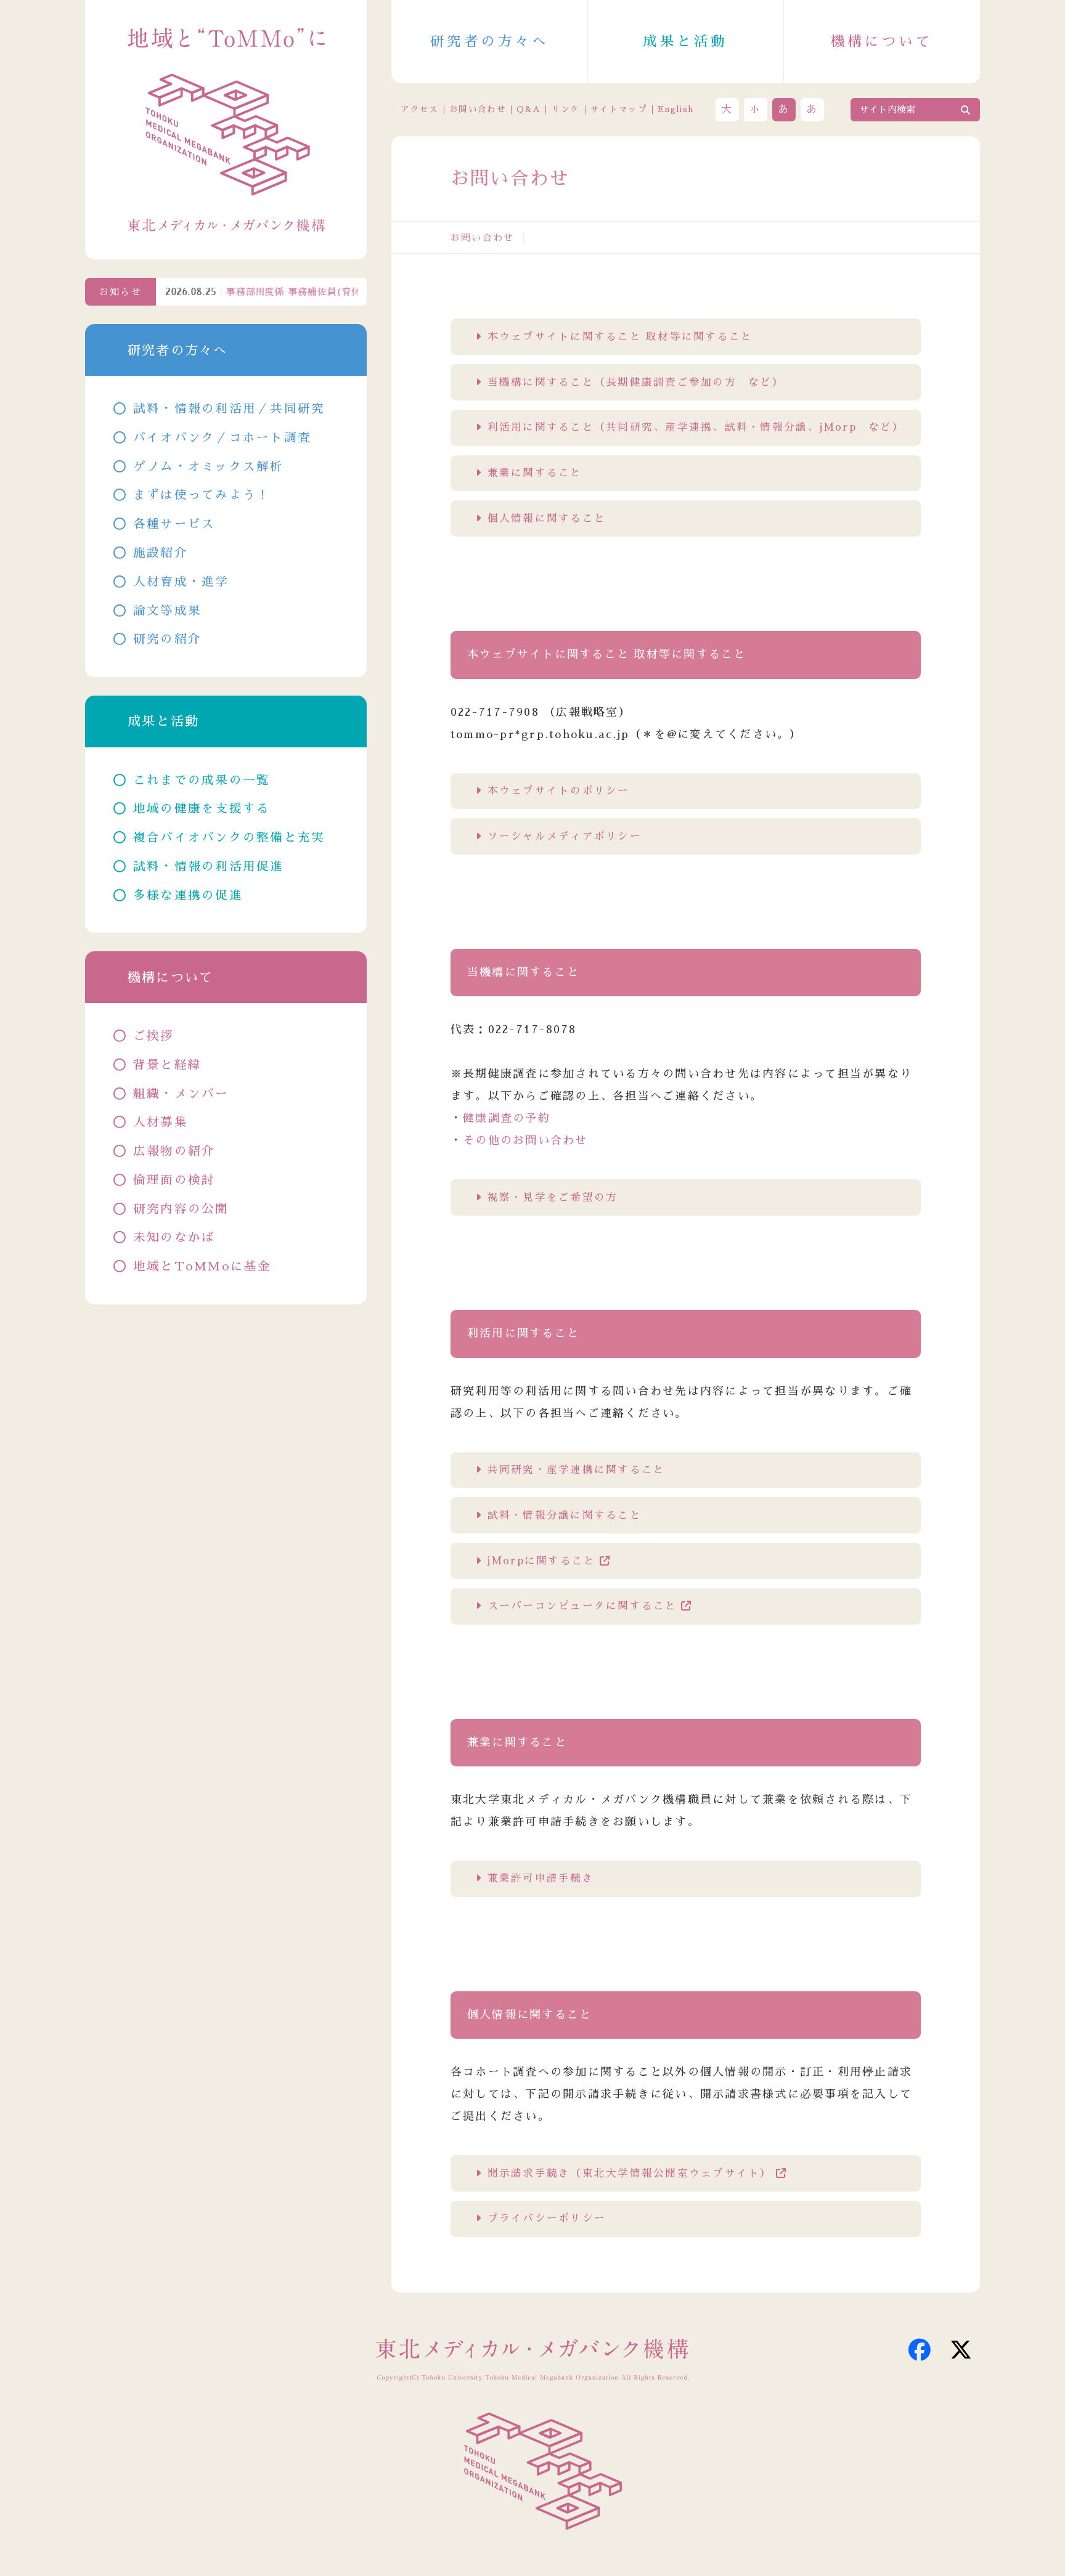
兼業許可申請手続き (541, 1878)
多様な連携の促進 (188, 896)
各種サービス (174, 524)
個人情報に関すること (547, 518)
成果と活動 (685, 42)
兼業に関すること (535, 473)
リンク (566, 109)
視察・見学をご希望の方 (553, 1197)
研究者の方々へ (490, 42)
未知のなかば (174, 1237)
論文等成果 (167, 611)
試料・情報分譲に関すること (565, 1515)
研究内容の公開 (181, 1209)
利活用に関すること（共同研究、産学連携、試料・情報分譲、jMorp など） (696, 427)
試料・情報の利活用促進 (209, 867)
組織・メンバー (181, 1094)
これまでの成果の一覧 (202, 780)
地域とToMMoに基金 (202, 1266)
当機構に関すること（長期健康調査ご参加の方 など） (636, 382)
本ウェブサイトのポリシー (559, 791)
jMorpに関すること (542, 1561)
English (675, 109)
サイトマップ (619, 109)
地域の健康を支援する (202, 809)
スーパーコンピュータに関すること (582, 1606)
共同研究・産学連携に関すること (577, 1470)
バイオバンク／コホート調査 (222, 438)
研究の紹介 (167, 639)
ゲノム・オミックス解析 (209, 467)
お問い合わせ (478, 109)
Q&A (528, 109)
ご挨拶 (154, 1036)
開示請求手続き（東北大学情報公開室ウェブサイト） (630, 2173)
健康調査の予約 (507, 1118)
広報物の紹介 (174, 1151)
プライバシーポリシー (547, 2218)
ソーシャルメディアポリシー (565, 836)
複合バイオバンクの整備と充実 (229, 838)
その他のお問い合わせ (525, 1140)
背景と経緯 (167, 1065)
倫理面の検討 (174, 1180)
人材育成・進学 (181, 582)
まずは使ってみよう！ (202, 495)
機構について (882, 42)
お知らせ (120, 292)
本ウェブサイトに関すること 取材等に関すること (620, 337)
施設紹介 (161, 553)
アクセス (419, 109)
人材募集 (161, 1122)
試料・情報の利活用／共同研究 (229, 409)
